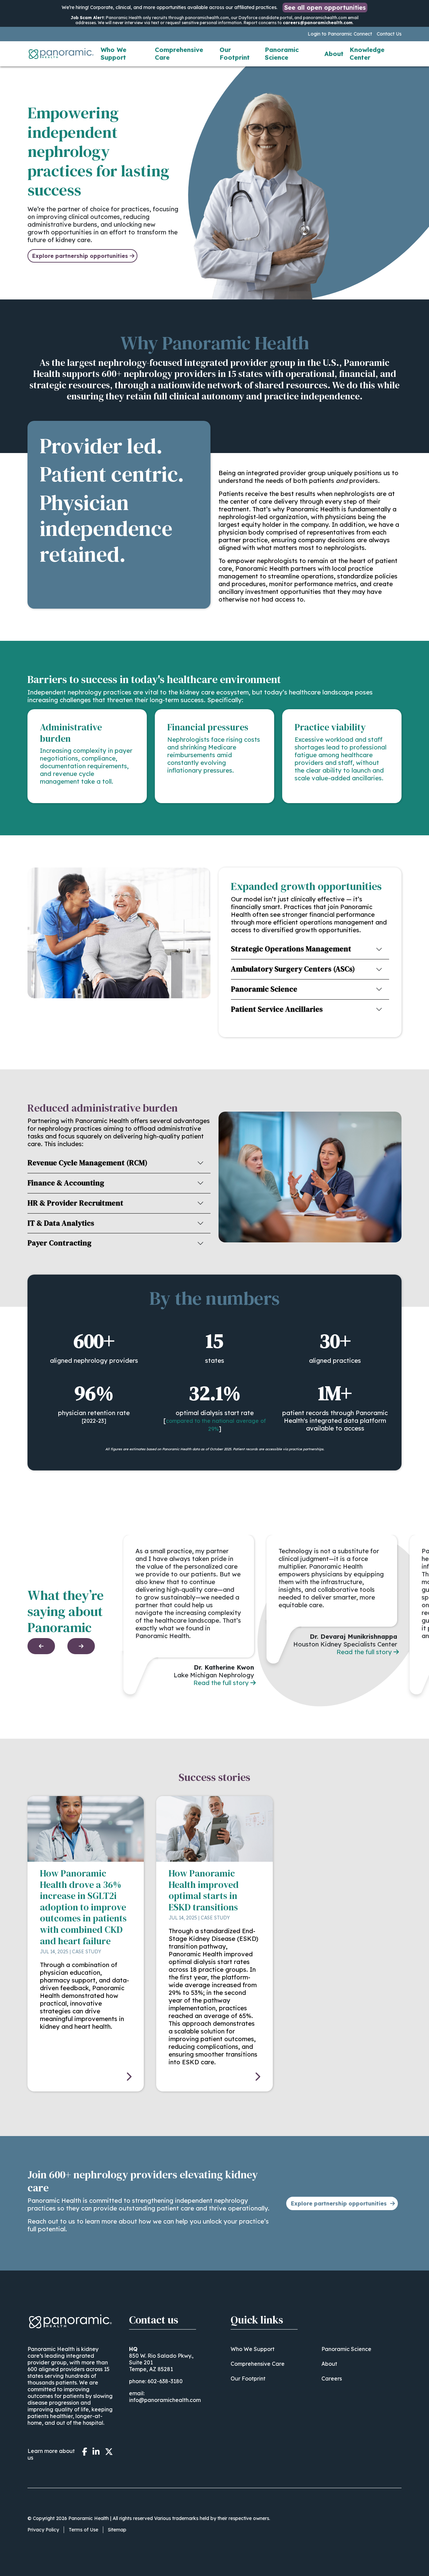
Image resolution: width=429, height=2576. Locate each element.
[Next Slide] (81, 1646)
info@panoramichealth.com (165, 2400)
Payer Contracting (59, 1243)
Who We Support (113, 54)
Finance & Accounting (66, 1183)
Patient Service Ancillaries (277, 1009)
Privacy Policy (43, 2530)
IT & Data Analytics (61, 1223)
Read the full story (221, 1683)
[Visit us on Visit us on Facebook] (85, 2452)
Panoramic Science (282, 54)
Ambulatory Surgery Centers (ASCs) (293, 969)
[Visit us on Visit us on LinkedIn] (96, 2452)
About (334, 54)
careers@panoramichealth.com (318, 23)
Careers (332, 2378)
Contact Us (389, 34)
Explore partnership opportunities (80, 256)
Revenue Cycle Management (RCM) (87, 1163)
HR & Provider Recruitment (75, 1203)
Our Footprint (235, 54)
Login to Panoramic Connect (340, 34)
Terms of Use (83, 2530)
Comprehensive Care (179, 54)
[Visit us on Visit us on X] (109, 2452)
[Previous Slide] (41, 1646)
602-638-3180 (165, 2381)
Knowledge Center (367, 54)
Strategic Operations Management (291, 949)
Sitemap (117, 2530)
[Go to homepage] (61, 54)
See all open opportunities (325, 8)
